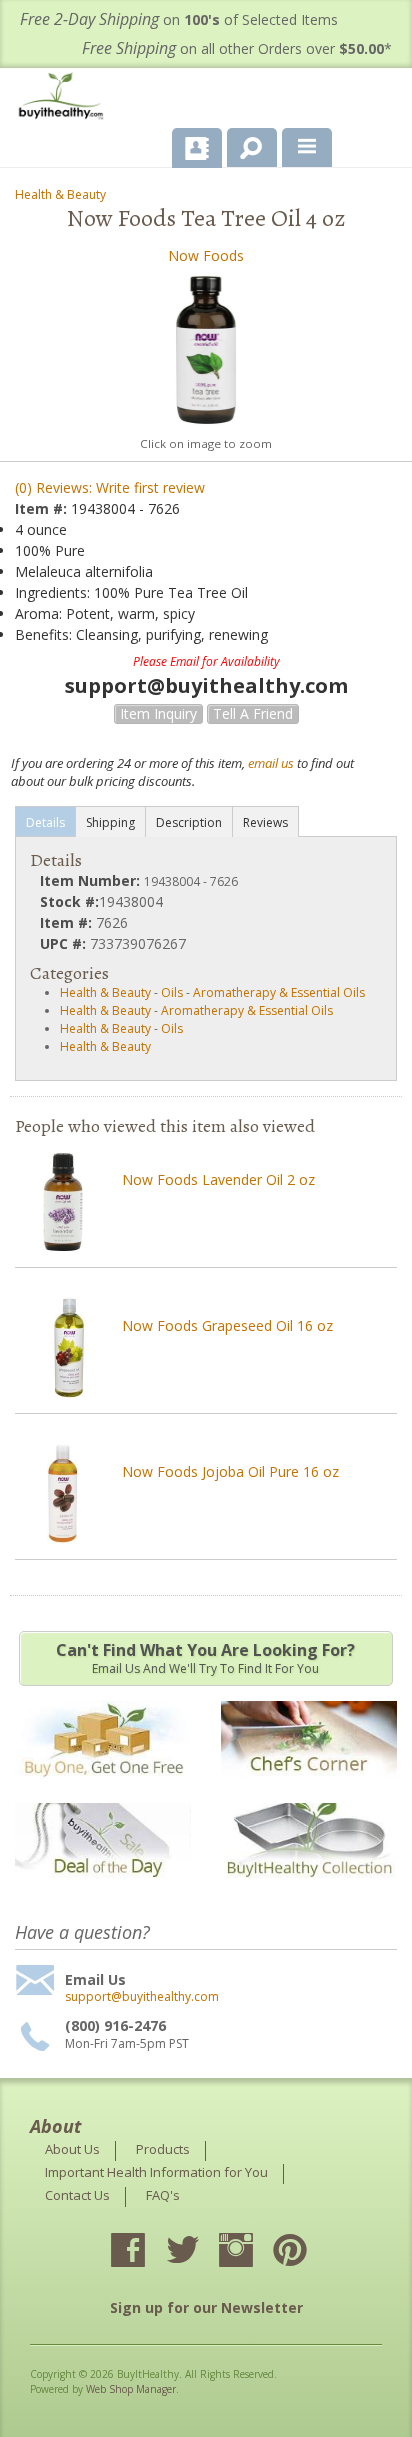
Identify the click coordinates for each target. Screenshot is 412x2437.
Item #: (43, 508)
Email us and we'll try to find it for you (205, 1658)
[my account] (197, 148)
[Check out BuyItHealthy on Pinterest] (308, 2252)
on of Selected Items (179, 19)
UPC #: (65, 943)
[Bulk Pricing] (309, 1890)
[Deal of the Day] (103, 1890)
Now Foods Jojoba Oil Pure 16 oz (230, 1471)
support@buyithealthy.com (142, 1997)
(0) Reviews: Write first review (110, 487)
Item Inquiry (158, 713)
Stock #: (69, 901)
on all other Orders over (237, 48)
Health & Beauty (60, 194)
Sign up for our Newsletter (206, 2307)
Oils (172, 992)
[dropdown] (307, 148)
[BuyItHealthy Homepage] (65, 98)
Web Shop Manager (131, 2389)
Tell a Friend (253, 713)
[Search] (244, 144)
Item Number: (92, 880)
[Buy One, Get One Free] (103, 1788)
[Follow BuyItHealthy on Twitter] (200, 2252)
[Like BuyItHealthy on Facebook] (146, 2252)
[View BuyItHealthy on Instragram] (254, 2252)
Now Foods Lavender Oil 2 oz (218, 1179)
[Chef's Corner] (309, 1788)
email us (271, 763)
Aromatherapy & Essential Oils (279, 992)
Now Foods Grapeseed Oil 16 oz (227, 1325)
